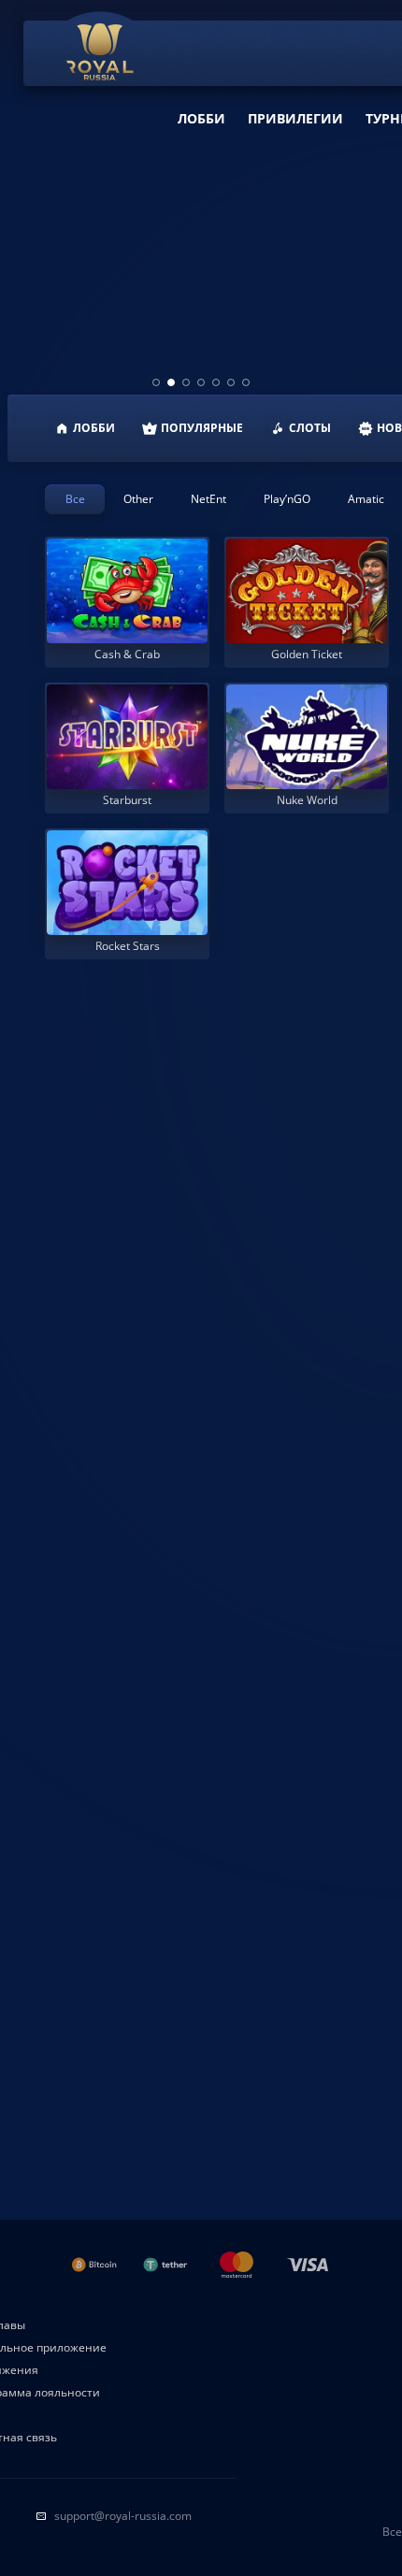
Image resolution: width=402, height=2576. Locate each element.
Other (138, 499)
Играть (127, 641)
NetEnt (208, 499)
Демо (79, 542)
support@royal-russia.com (123, 2516)
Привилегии (295, 118)
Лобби (201, 118)
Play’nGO (287, 499)
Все (75, 499)
